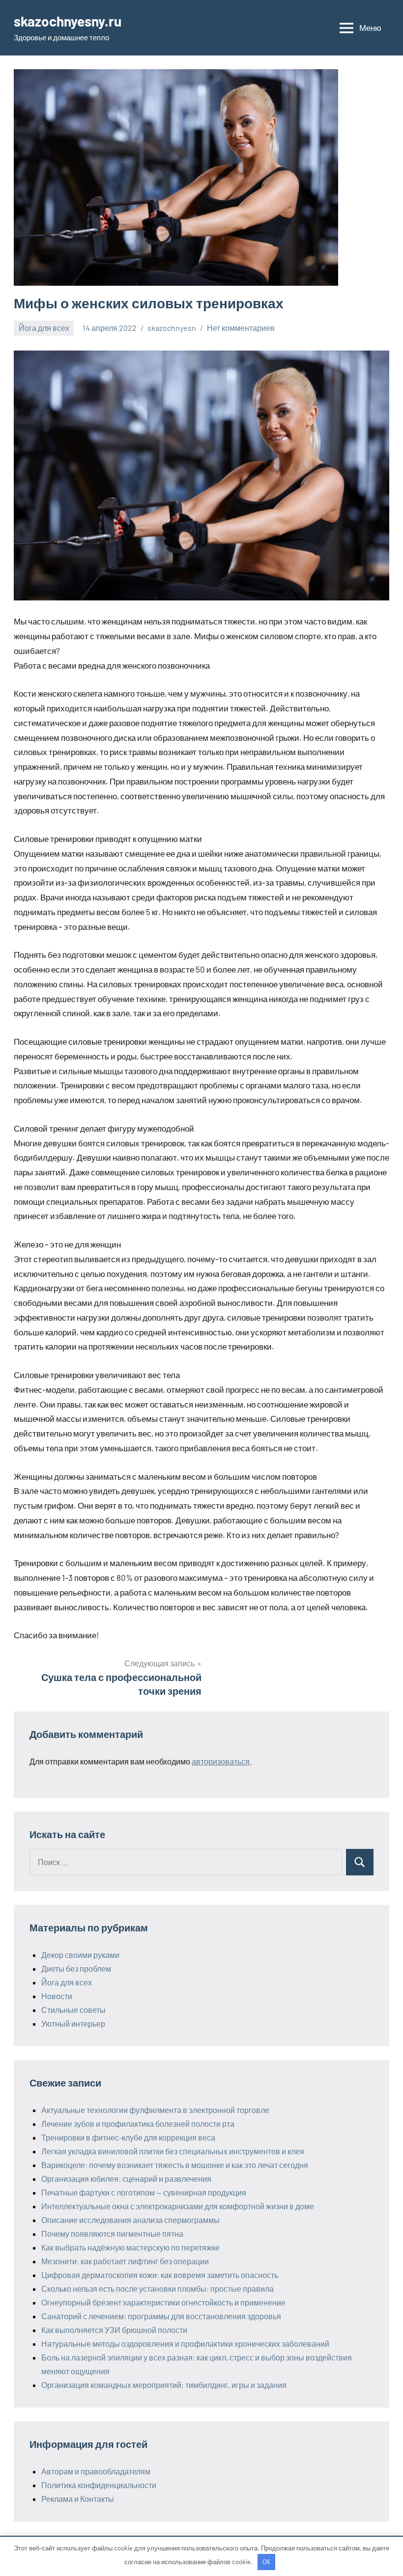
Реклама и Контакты (78, 2499)
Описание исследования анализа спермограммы (130, 2220)
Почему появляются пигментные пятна (112, 2234)
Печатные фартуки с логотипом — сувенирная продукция (144, 2192)
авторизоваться (221, 1761)
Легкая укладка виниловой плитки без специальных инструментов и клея (173, 2151)
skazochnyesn (172, 328)
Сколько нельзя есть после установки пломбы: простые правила (158, 2289)
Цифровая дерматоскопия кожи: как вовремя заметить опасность (160, 2275)
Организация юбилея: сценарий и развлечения (126, 2179)
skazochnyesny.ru (68, 21)
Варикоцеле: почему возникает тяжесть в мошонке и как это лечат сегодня (175, 2165)
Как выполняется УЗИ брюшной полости (114, 2330)
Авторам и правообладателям (96, 2471)
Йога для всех (44, 328)
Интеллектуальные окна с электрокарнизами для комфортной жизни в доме (178, 2206)
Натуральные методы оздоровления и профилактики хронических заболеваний (185, 2344)
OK (266, 2562)
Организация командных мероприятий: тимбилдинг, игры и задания (164, 2385)
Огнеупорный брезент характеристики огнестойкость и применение (163, 2302)
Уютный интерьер (73, 2023)
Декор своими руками (80, 1955)
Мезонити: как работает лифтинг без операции (125, 2261)
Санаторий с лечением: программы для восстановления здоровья (161, 2316)
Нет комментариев (241, 328)
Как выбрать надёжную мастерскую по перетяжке (130, 2247)
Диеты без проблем (76, 1968)
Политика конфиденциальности (99, 2485)
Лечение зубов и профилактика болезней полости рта (138, 2124)
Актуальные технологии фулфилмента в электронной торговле (155, 2110)
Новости (57, 1996)
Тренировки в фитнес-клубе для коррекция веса (128, 2137)
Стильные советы (73, 2010)
